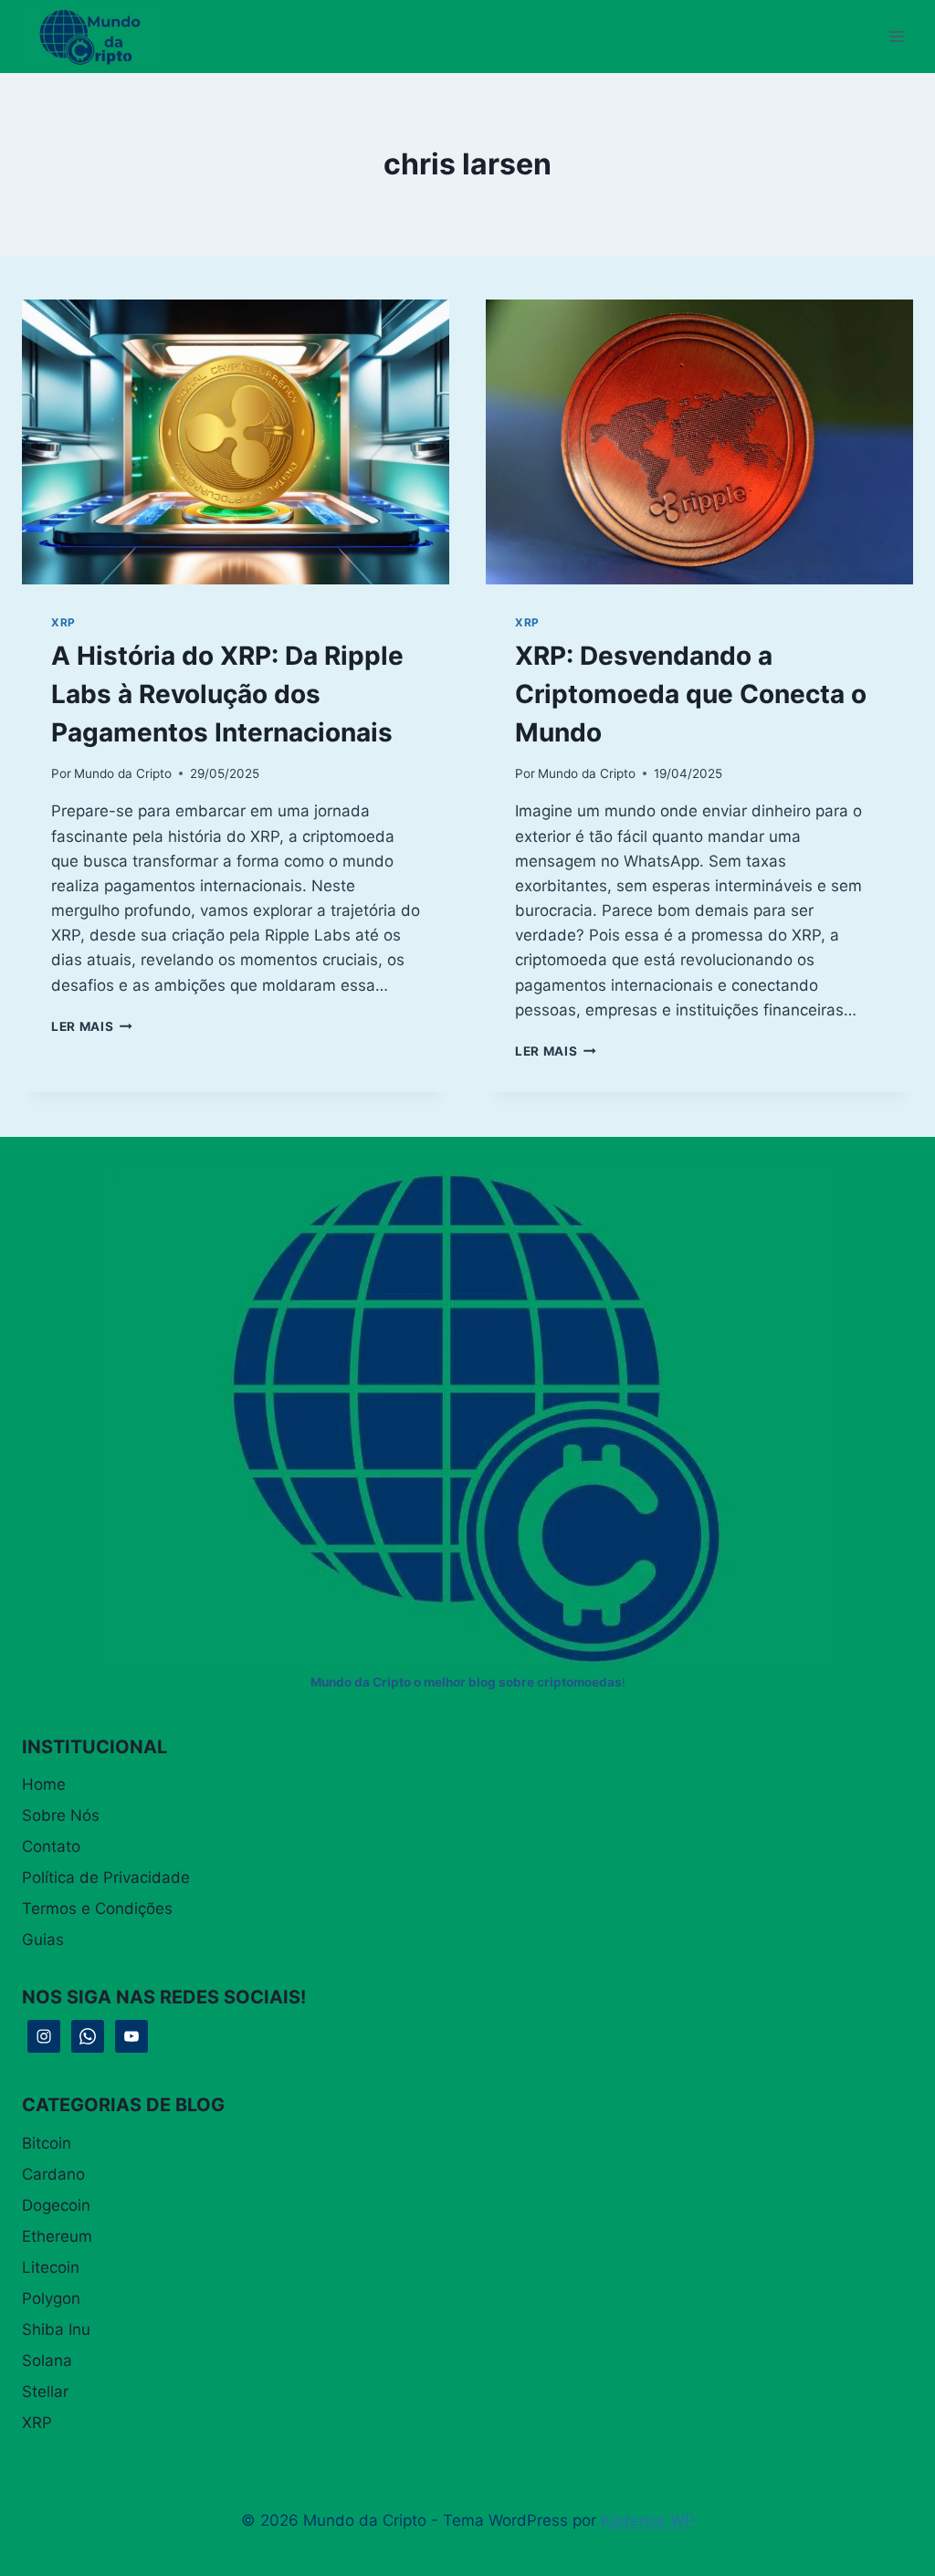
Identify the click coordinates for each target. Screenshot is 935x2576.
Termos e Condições (97, 1908)
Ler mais (92, 1026)
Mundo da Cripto (123, 773)
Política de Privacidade (106, 1877)
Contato (51, 1846)
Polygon (51, 2298)
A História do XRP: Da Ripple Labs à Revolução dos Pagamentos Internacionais (227, 694)
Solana (47, 2360)
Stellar (45, 2392)
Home (44, 1784)
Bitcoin (47, 2143)
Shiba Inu (56, 2329)
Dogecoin (56, 2205)
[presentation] (236, 442)
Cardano (53, 2174)
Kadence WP (648, 2520)
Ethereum (57, 2236)
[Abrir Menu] (896, 36)
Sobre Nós (61, 1815)
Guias (43, 1940)
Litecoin (51, 2267)
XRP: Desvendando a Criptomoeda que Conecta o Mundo (691, 694)
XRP (63, 622)
